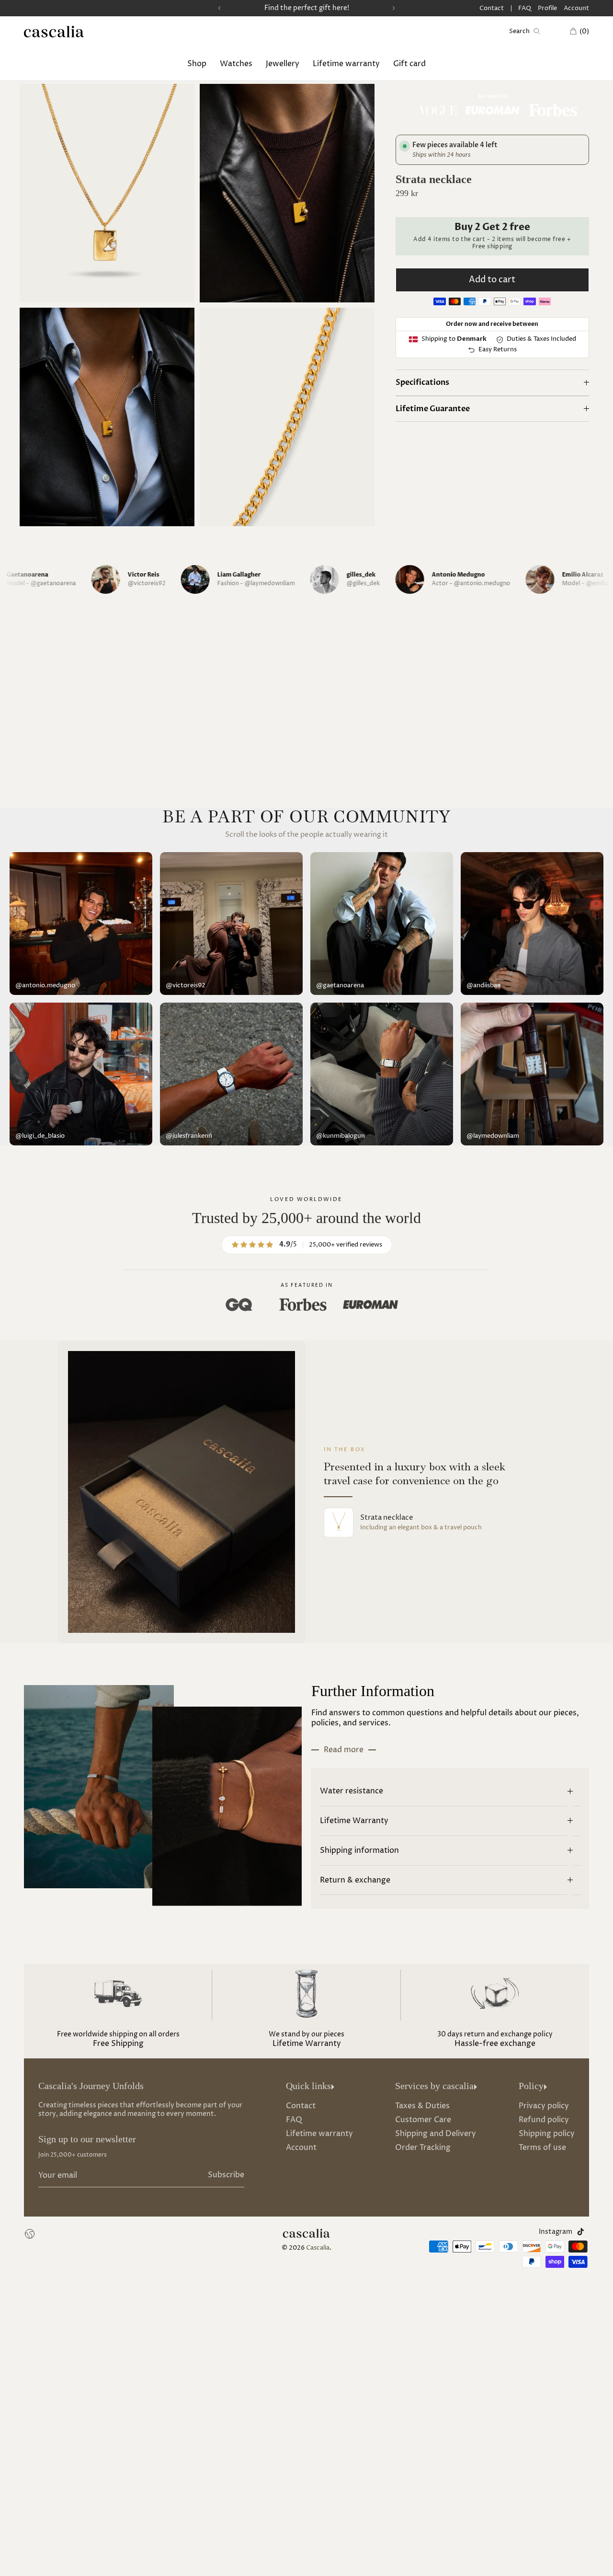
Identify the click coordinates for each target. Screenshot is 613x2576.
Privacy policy (544, 2106)
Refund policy (544, 2120)
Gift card (409, 63)
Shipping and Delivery (436, 2134)
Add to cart (492, 280)
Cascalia (318, 2248)
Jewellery (283, 63)
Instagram (556, 2232)
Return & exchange (355, 1880)
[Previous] (219, 8)
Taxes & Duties (422, 2106)
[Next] (394, 8)
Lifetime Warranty (354, 1821)
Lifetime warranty (346, 63)
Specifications (422, 383)
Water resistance (352, 1791)
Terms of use (542, 2148)
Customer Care (423, 2120)
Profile (547, 8)
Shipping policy (547, 2134)
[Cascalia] (54, 32)
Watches (236, 63)
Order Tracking (423, 2148)
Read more (344, 1750)
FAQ (525, 8)
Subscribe (226, 2175)
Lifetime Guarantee (433, 409)
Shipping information (359, 1850)
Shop (197, 63)
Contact (492, 8)
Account (576, 8)
